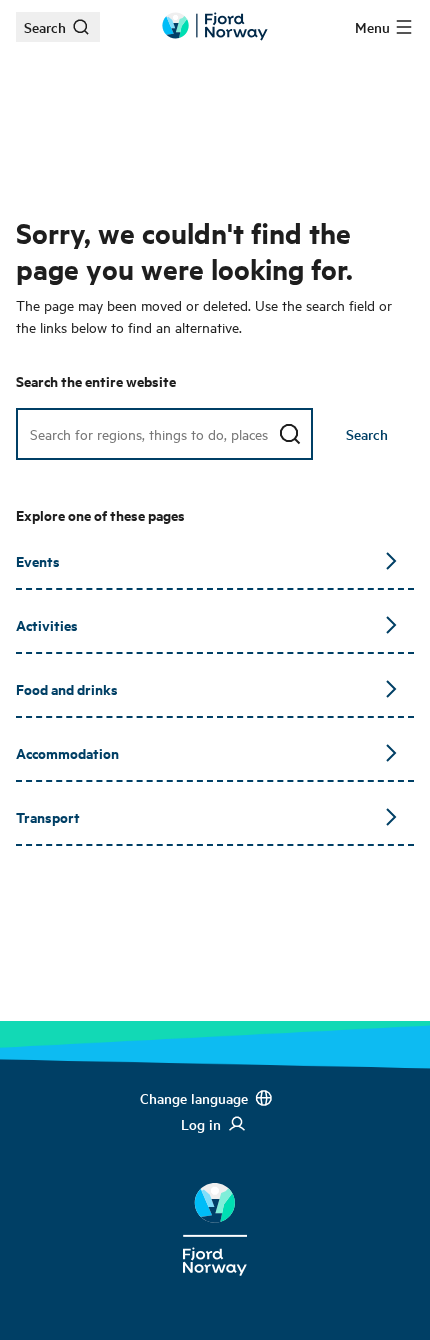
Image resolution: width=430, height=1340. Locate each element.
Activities (47, 624)
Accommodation (67, 752)
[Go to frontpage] (215, 26)
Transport (48, 816)
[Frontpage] (215, 1214)
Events (38, 560)
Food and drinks (67, 688)
